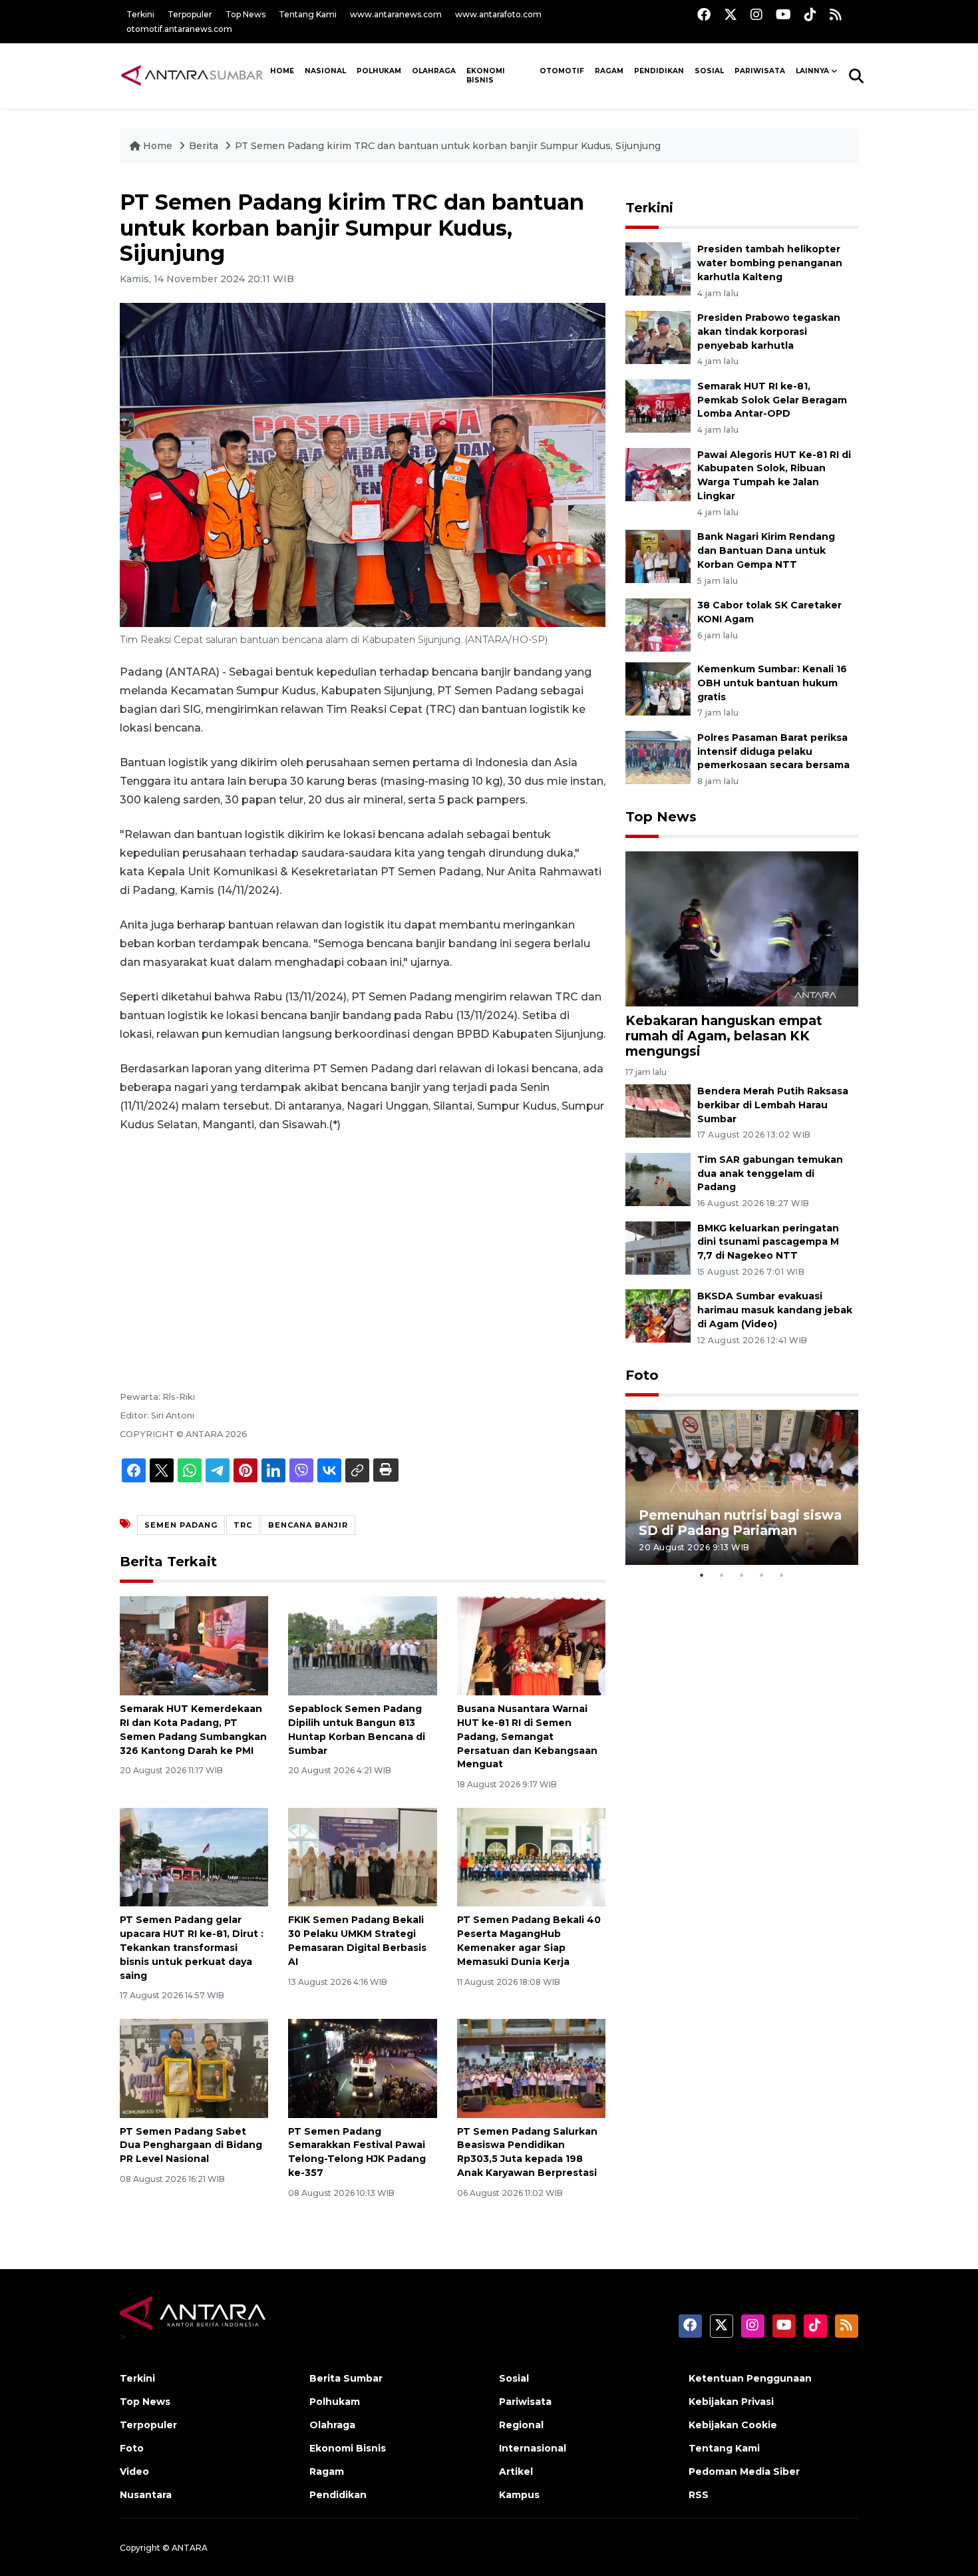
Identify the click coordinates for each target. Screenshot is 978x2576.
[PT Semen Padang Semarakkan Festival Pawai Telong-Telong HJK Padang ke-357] (362, 2067)
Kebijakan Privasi (731, 2402)
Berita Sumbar (346, 2378)
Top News (245, 14)
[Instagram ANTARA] (756, 14)
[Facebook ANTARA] (704, 14)
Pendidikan (659, 71)
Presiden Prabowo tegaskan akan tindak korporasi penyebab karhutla (769, 331)
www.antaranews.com (396, 14)
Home (158, 146)
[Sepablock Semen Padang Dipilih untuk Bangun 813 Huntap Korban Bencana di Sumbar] (362, 1645)
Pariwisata (525, 2402)
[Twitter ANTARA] (731, 14)
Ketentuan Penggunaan (750, 2378)
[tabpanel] (742, 1487)
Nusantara (146, 2495)
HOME (282, 71)
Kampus (519, 2495)
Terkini (140, 14)
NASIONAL (325, 71)
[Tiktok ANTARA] (810, 14)
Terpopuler (190, 14)
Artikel (516, 2471)
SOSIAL (709, 71)
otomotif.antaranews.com (179, 29)
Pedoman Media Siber (744, 2471)
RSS (699, 2495)
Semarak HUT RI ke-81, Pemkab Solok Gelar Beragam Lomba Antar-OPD (772, 400)
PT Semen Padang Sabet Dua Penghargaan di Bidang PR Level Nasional (191, 2145)
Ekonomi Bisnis (486, 76)
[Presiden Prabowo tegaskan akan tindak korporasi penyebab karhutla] (658, 336)
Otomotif (562, 71)
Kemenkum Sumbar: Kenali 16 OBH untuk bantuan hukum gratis (772, 683)
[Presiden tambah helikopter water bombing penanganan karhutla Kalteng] (658, 269)
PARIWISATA (760, 71)
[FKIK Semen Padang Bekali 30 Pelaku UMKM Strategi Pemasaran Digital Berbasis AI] (362, 1856)
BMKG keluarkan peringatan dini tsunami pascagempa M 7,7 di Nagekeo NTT (768, 1242)
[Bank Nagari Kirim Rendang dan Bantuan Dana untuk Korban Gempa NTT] (658, 555)
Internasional (533, 2448)
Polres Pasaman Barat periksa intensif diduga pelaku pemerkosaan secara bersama (773, 751)
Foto (642, 1375)
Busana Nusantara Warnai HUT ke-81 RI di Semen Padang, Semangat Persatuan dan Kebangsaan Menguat (527, 1736)
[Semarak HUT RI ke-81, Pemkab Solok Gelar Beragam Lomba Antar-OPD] (658, 405)
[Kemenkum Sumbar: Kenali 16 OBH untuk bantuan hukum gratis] (658, 688)
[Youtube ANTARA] (783, 14)
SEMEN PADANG (181, 1525)
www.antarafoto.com (498, 14)
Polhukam (379, 71)
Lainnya (812, 71)
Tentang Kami (308, 14)
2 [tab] (722, 1575)
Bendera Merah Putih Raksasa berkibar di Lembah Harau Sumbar (773, 1105)
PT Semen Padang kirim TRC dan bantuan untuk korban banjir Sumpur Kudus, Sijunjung (448, 146)
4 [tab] (762, 1575)
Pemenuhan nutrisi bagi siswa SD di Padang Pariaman (740, 1523)
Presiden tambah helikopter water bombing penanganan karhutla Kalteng (770, 263)
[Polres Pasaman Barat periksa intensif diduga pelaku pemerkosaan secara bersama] (658, 756)
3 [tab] (742, 1575)
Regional (521, 2425)
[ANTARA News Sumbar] (192, 75)
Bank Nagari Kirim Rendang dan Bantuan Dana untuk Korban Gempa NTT (766, 550)
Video (134, 2471)
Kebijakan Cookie (733, 2425)
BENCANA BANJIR (308, 1525)
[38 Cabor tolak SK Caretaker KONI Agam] (658, 624)
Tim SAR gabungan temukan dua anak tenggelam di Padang (770, 1174)
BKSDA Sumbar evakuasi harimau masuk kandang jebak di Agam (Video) (775, 1310)
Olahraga (434, 71)
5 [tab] (782, 1575)
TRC (243, 1525)
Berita (205, 146)
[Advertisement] (363, 1243)
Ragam (609, 71)
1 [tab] (702, 1575)
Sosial (514, 2378)
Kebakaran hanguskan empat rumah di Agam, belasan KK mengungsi (724, 1036)
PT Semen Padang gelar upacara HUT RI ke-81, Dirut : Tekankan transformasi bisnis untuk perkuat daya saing (192, 1947)
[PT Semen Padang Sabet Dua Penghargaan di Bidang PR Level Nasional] (194, 2067)
